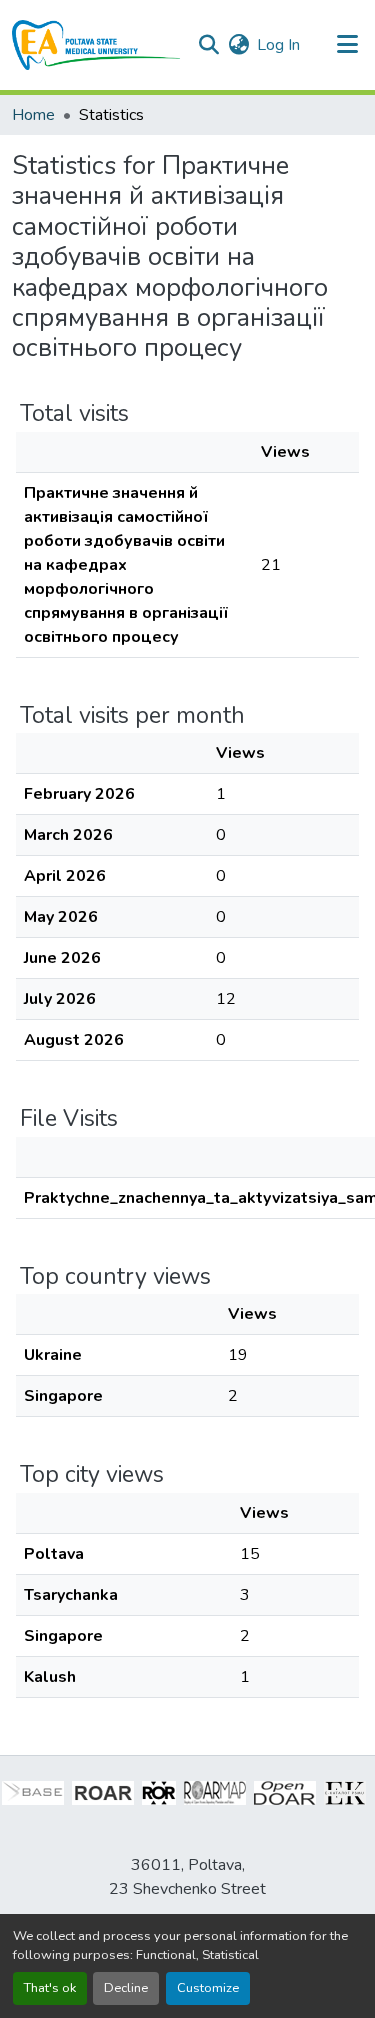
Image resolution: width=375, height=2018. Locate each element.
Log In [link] (278, 45)
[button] (96, 45)
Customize (208, 1988)
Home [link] (33, 115)
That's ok (50, 1988)
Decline (126, 1988)
